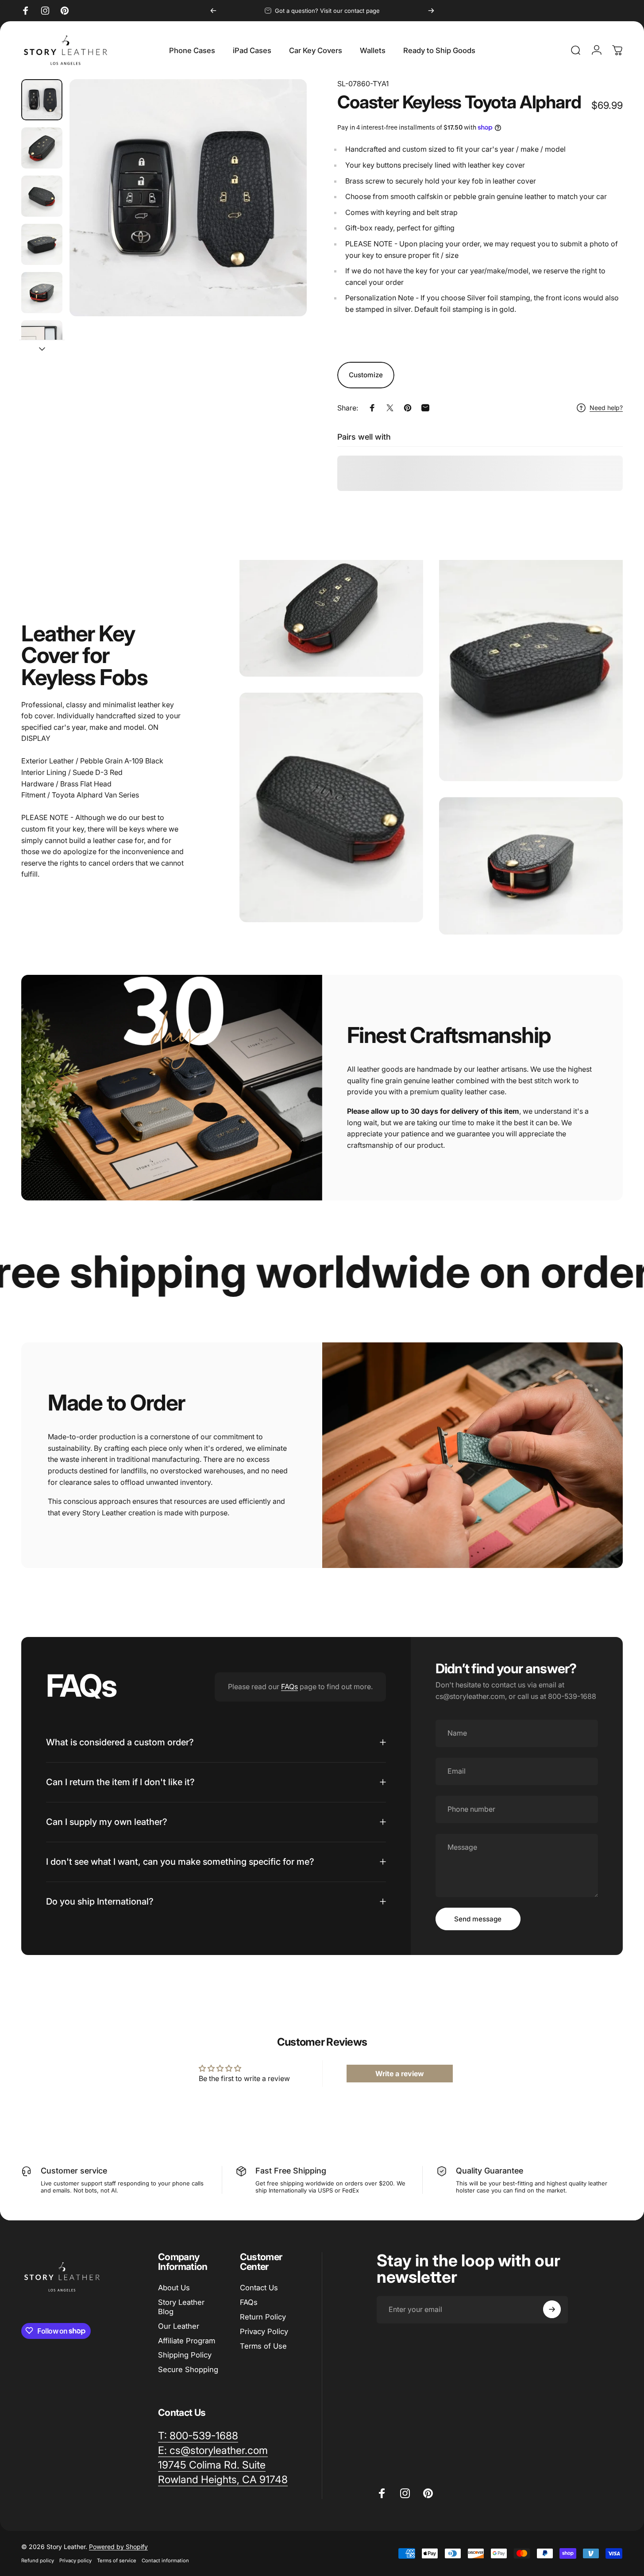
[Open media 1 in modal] (188, 198)
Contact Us (259, 2288)
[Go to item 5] (42, 293)
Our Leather (179, 2326)
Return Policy (263, 2317)
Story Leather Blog (181, 2307)
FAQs (289, 1687)
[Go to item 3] (42, 196)
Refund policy (38, 2561)
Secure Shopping (188, 2369)
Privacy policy (75, 2561)
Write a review (400, 2073)
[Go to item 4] (42, 244)
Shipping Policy (185, 2355)
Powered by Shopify (118, 2547)
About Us (174, 2288)
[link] (212, 2465)
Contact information (165, 2561)
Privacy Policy (264, 2331)
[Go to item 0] (42, 100)
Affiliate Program (187, 2341)
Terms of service (117, 2561)
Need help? (606, 408)
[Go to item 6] (42, 341)
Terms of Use (263, 2346)
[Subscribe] (552, 2309)
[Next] (431, 11)
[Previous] (213, 11)
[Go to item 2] (42, 148)
